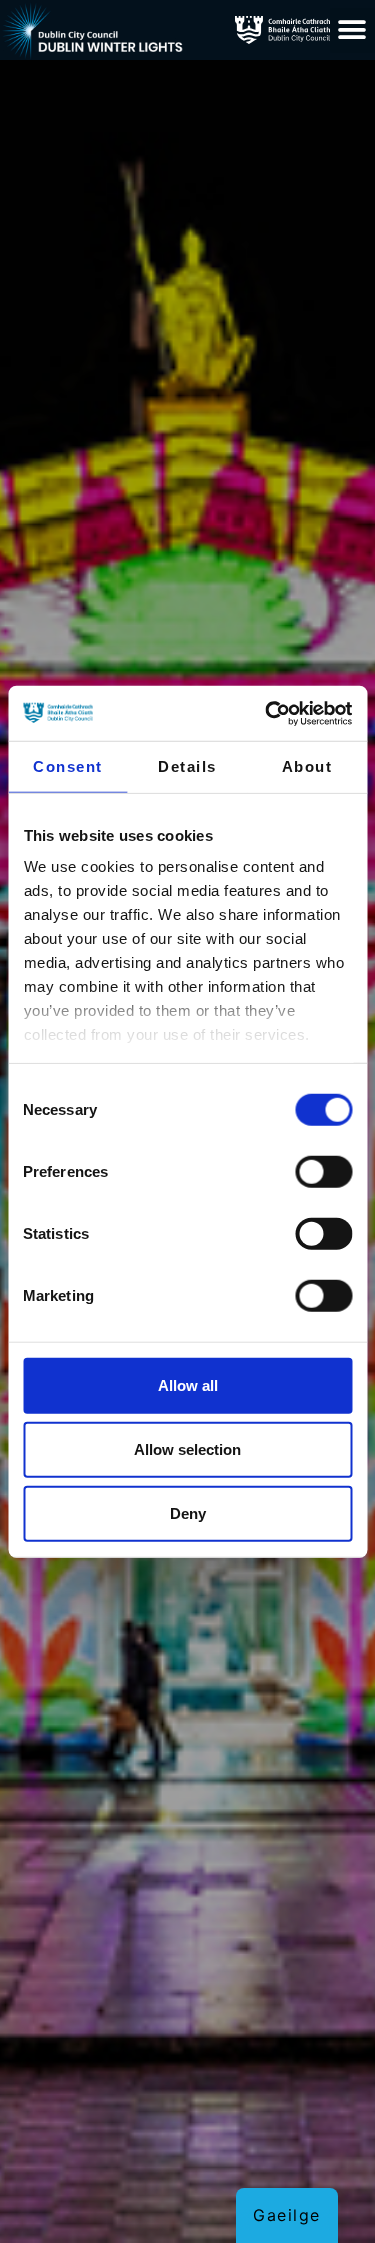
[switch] (323, 1171)
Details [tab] (187, 766)
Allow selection (187, 1448)
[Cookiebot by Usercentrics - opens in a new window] (267, 713)
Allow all (188, 1384)
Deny (188, 1512)
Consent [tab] (68, 766)
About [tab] (307, 766)
